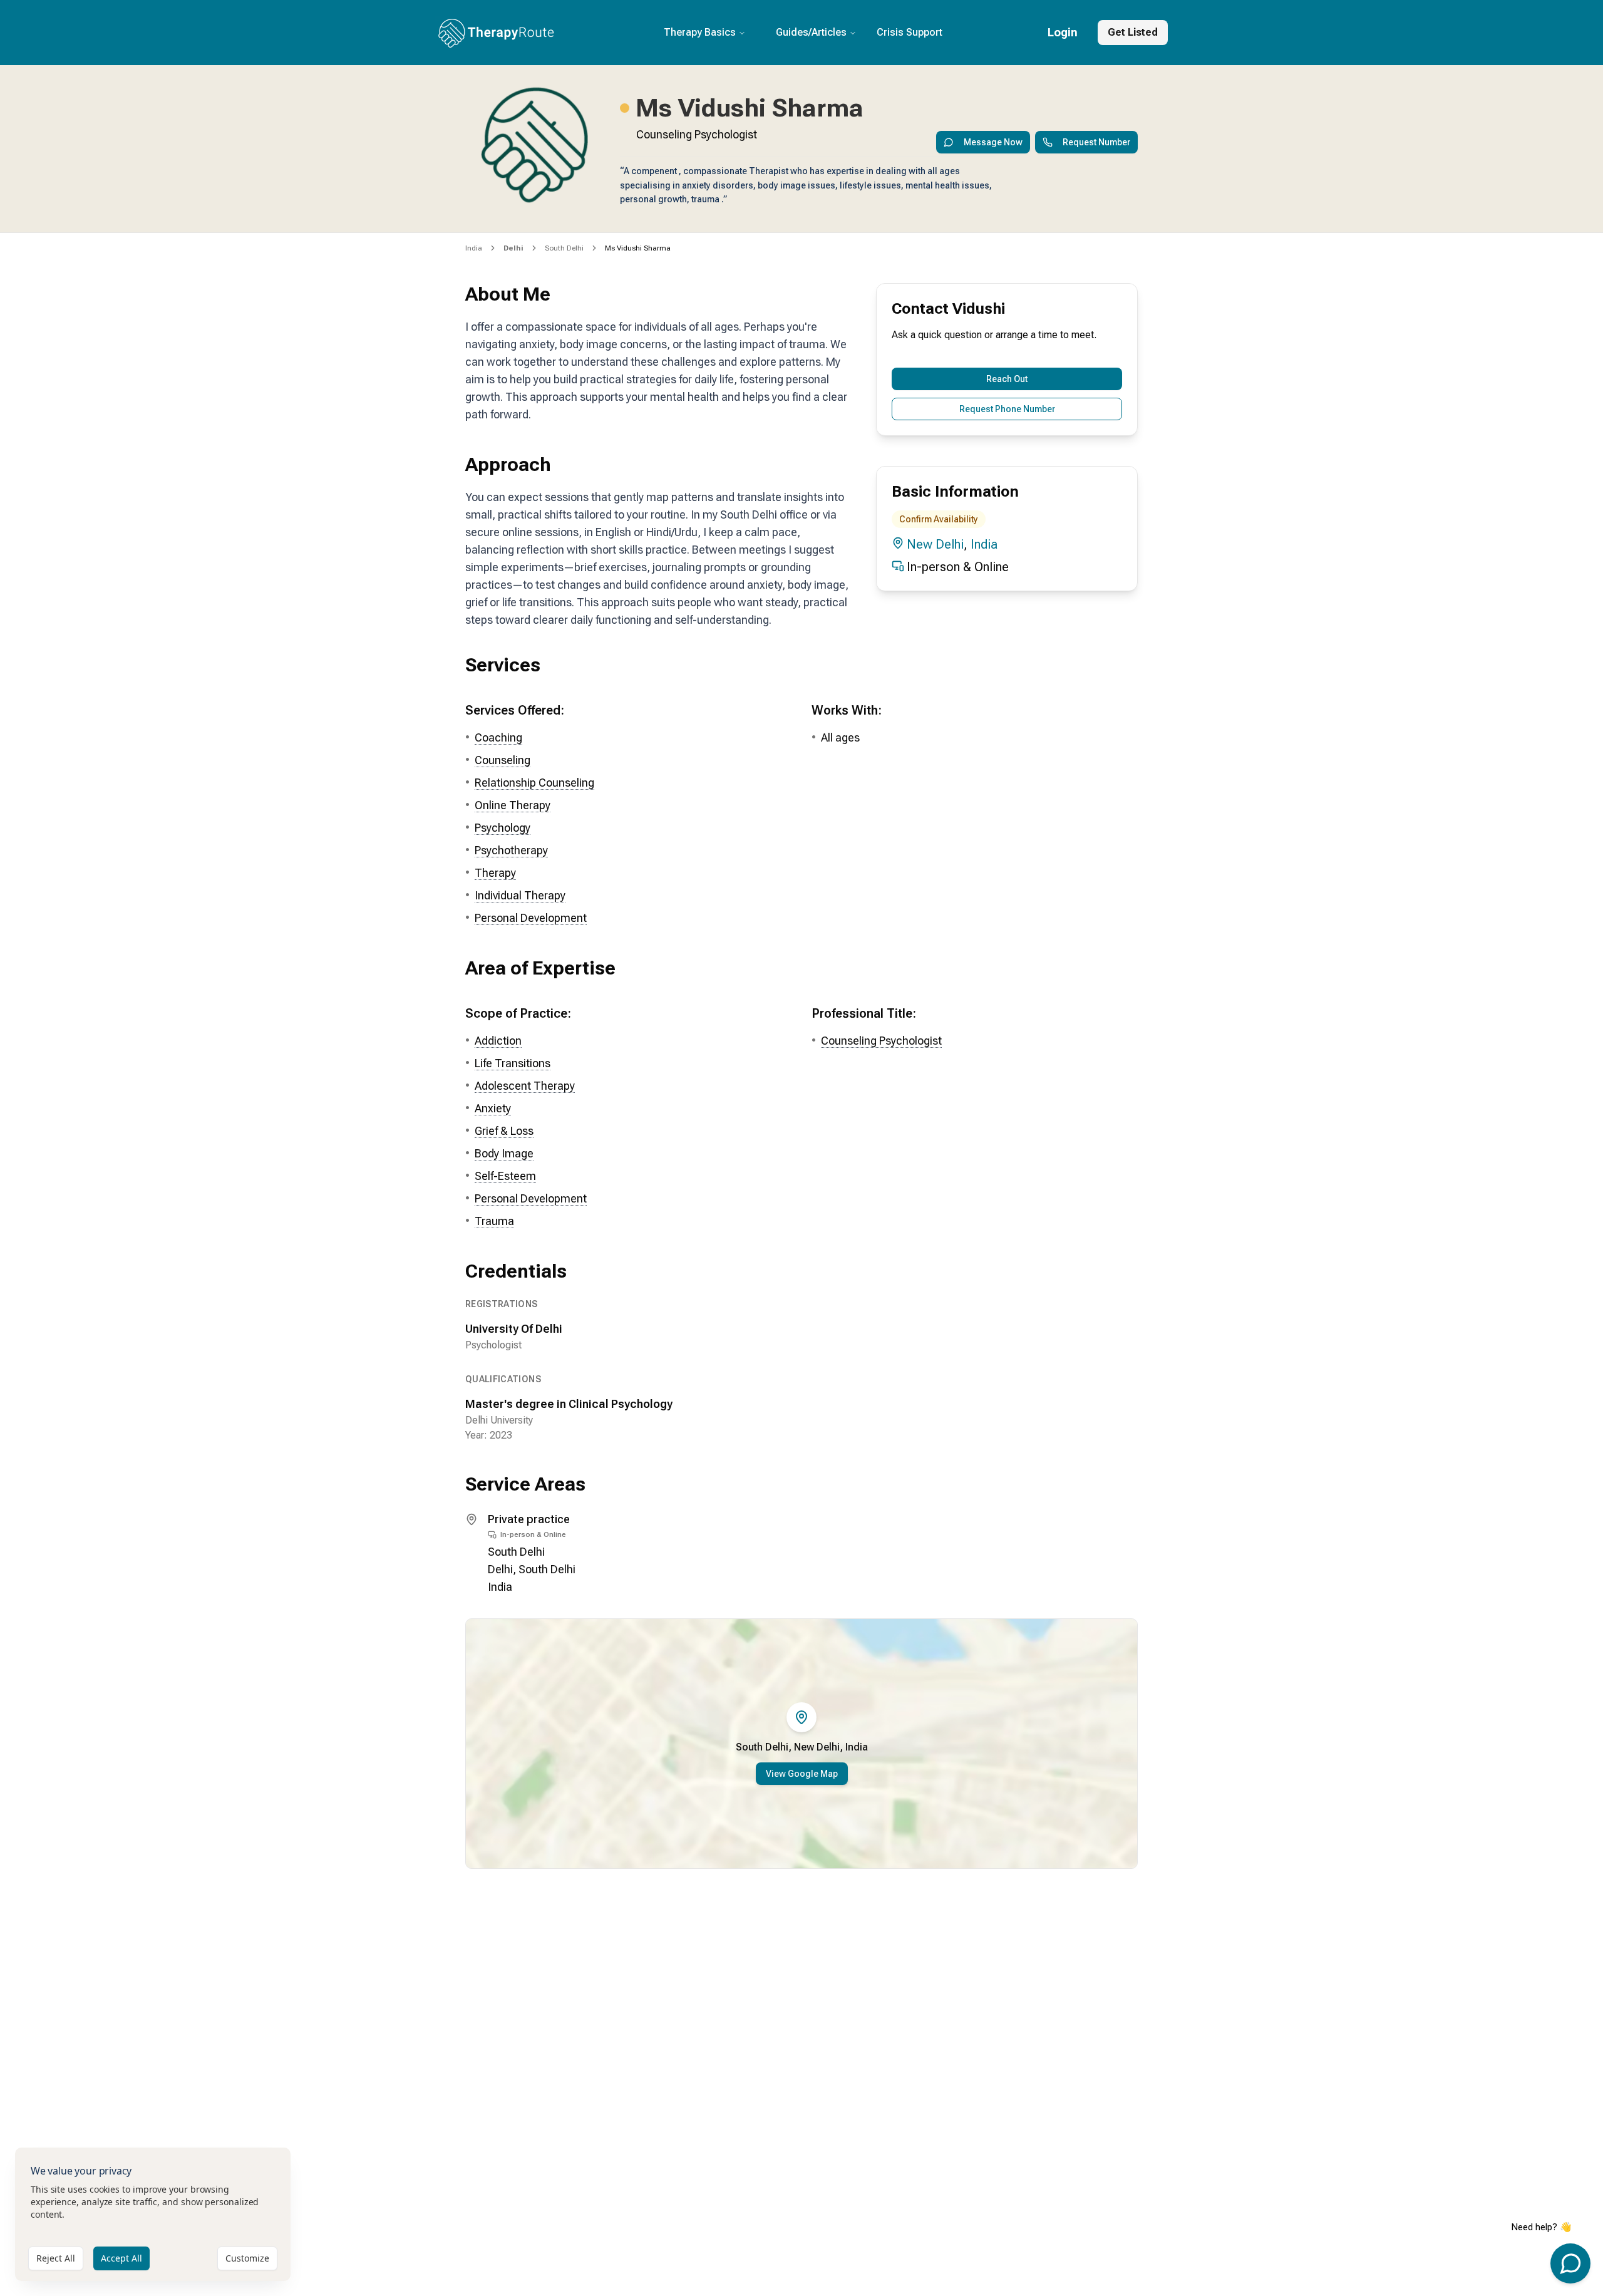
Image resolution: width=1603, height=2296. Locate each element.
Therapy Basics (700, 32)
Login (1063, 32)
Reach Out (1007, 379)
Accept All (121, 2258)
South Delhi (564, 248)
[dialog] (153, 2214)
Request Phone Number (1007, 409)
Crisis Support (910, 32)
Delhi (500, 1569)
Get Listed (1133, 32)
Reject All (56, 2258)
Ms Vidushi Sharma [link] (638, 248)
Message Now (993, 142)
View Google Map (802, 1774)
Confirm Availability (939, 519)
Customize (247, 2258)
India (474, 248)
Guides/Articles (811, 32)
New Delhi (935, 544)
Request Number (1096, 142)
